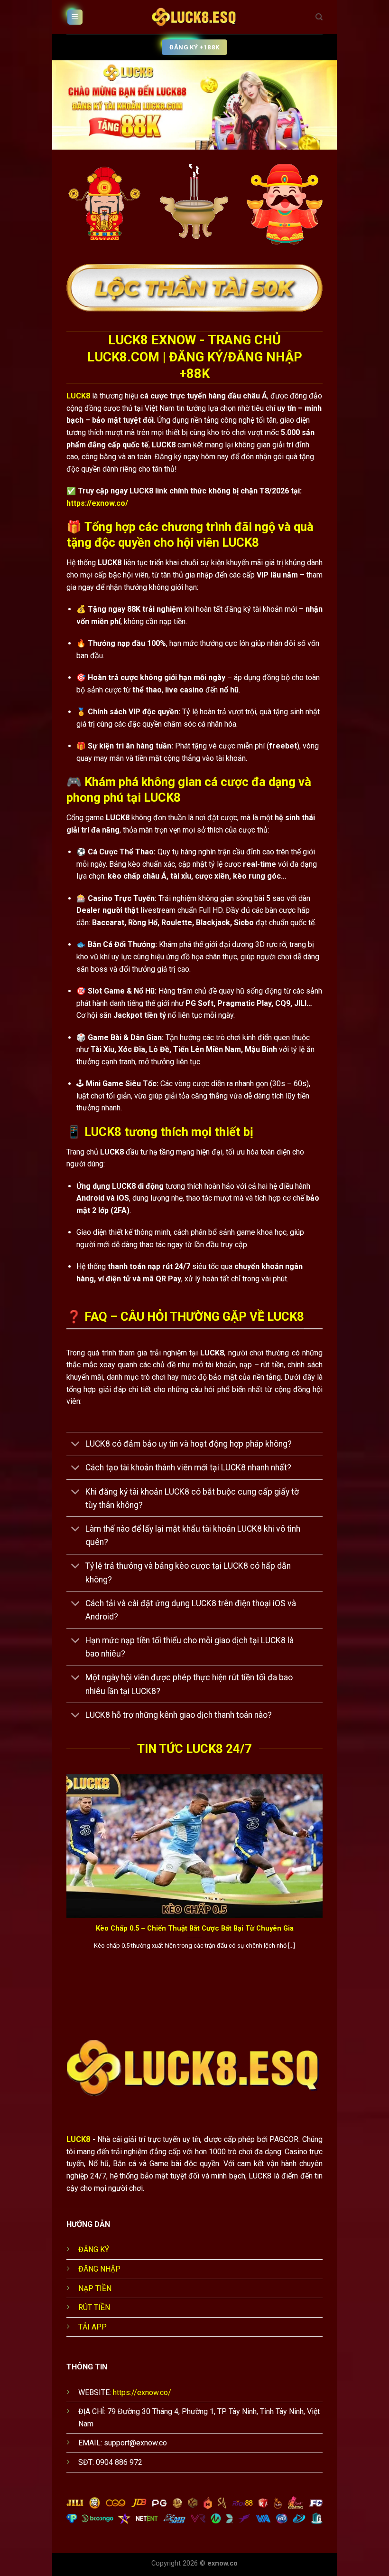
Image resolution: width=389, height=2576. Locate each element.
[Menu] (75, 17)
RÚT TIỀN (94, 2307)
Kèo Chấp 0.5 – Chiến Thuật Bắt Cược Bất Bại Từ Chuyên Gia (195, 1928)
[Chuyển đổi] (76, 1445)
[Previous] (65, 1873)
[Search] (319, 17)
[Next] (324, 1873)
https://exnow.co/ (97, 503)
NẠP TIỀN (95, 2288)
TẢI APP (93, 2327)
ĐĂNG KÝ (94, 2249)
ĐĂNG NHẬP (99, 2269)
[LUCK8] (194, 17)
